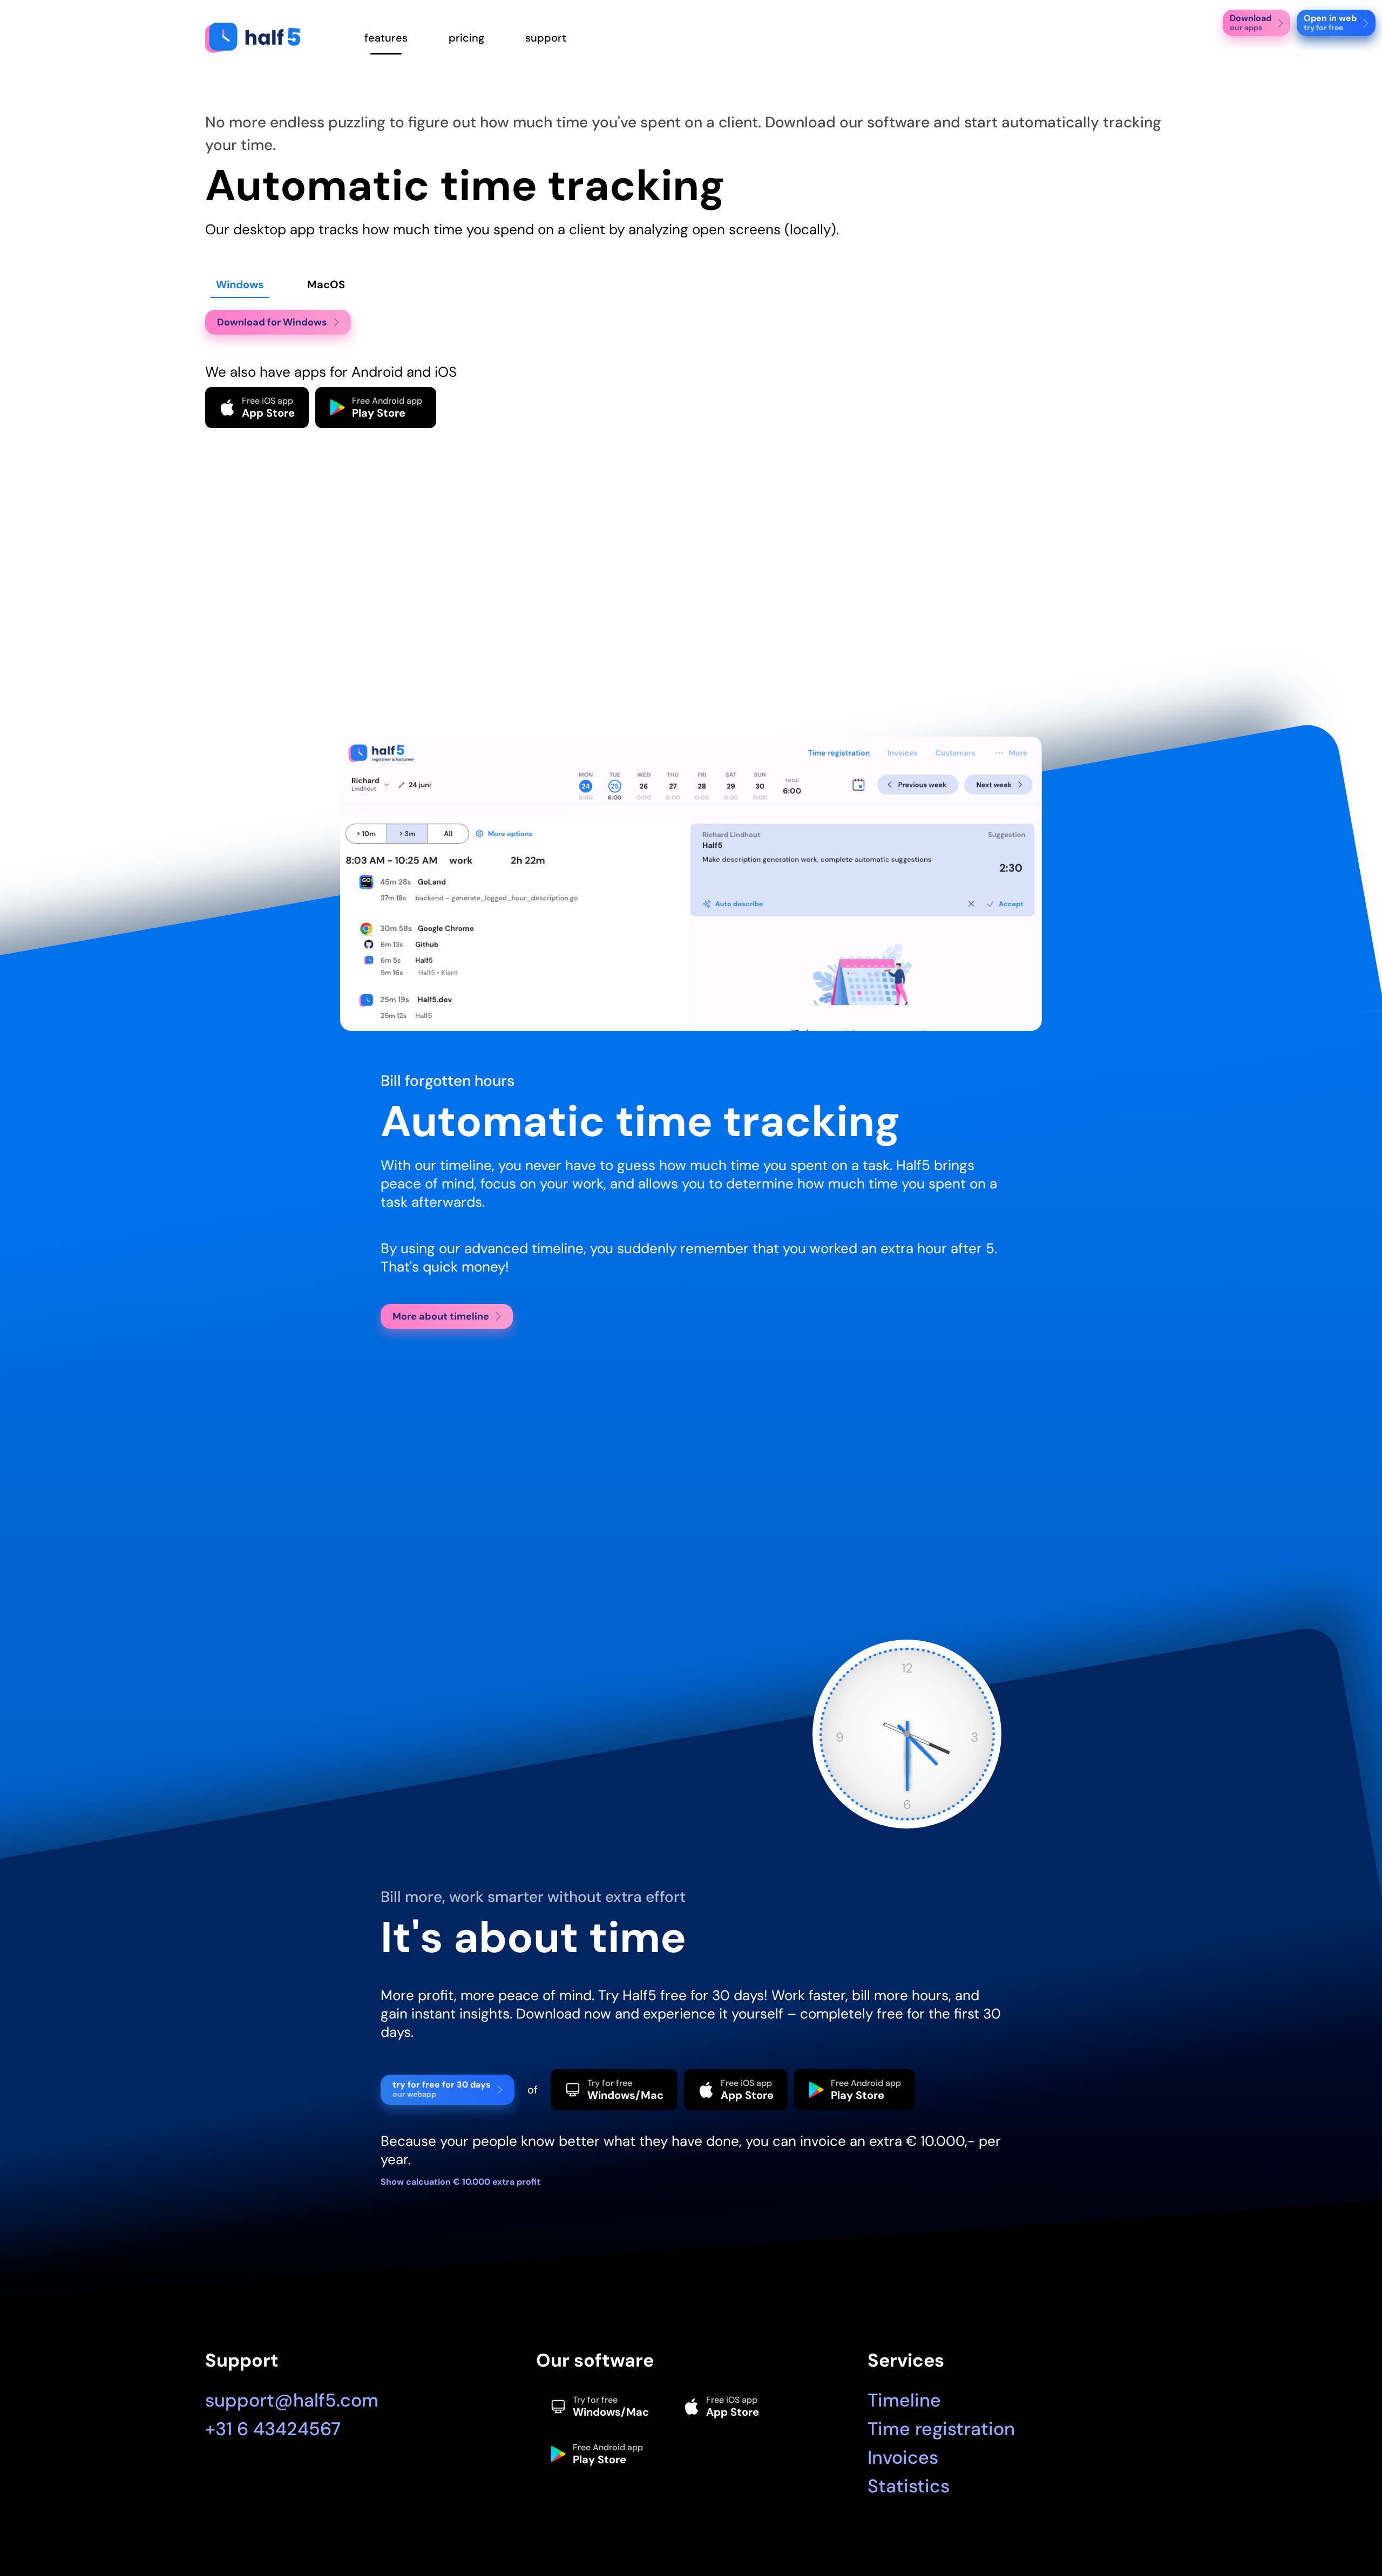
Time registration (941, 2429)
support (546, 38)
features (386, 38)
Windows (240, 284)
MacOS (326, 284)
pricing (466, 38)
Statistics (909, 2486)
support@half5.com (292, 2400)
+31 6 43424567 (273, 2429)
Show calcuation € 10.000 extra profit (460, 2182)
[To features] (264, 38)
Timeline (904, 2400)
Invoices (903, 2458)
